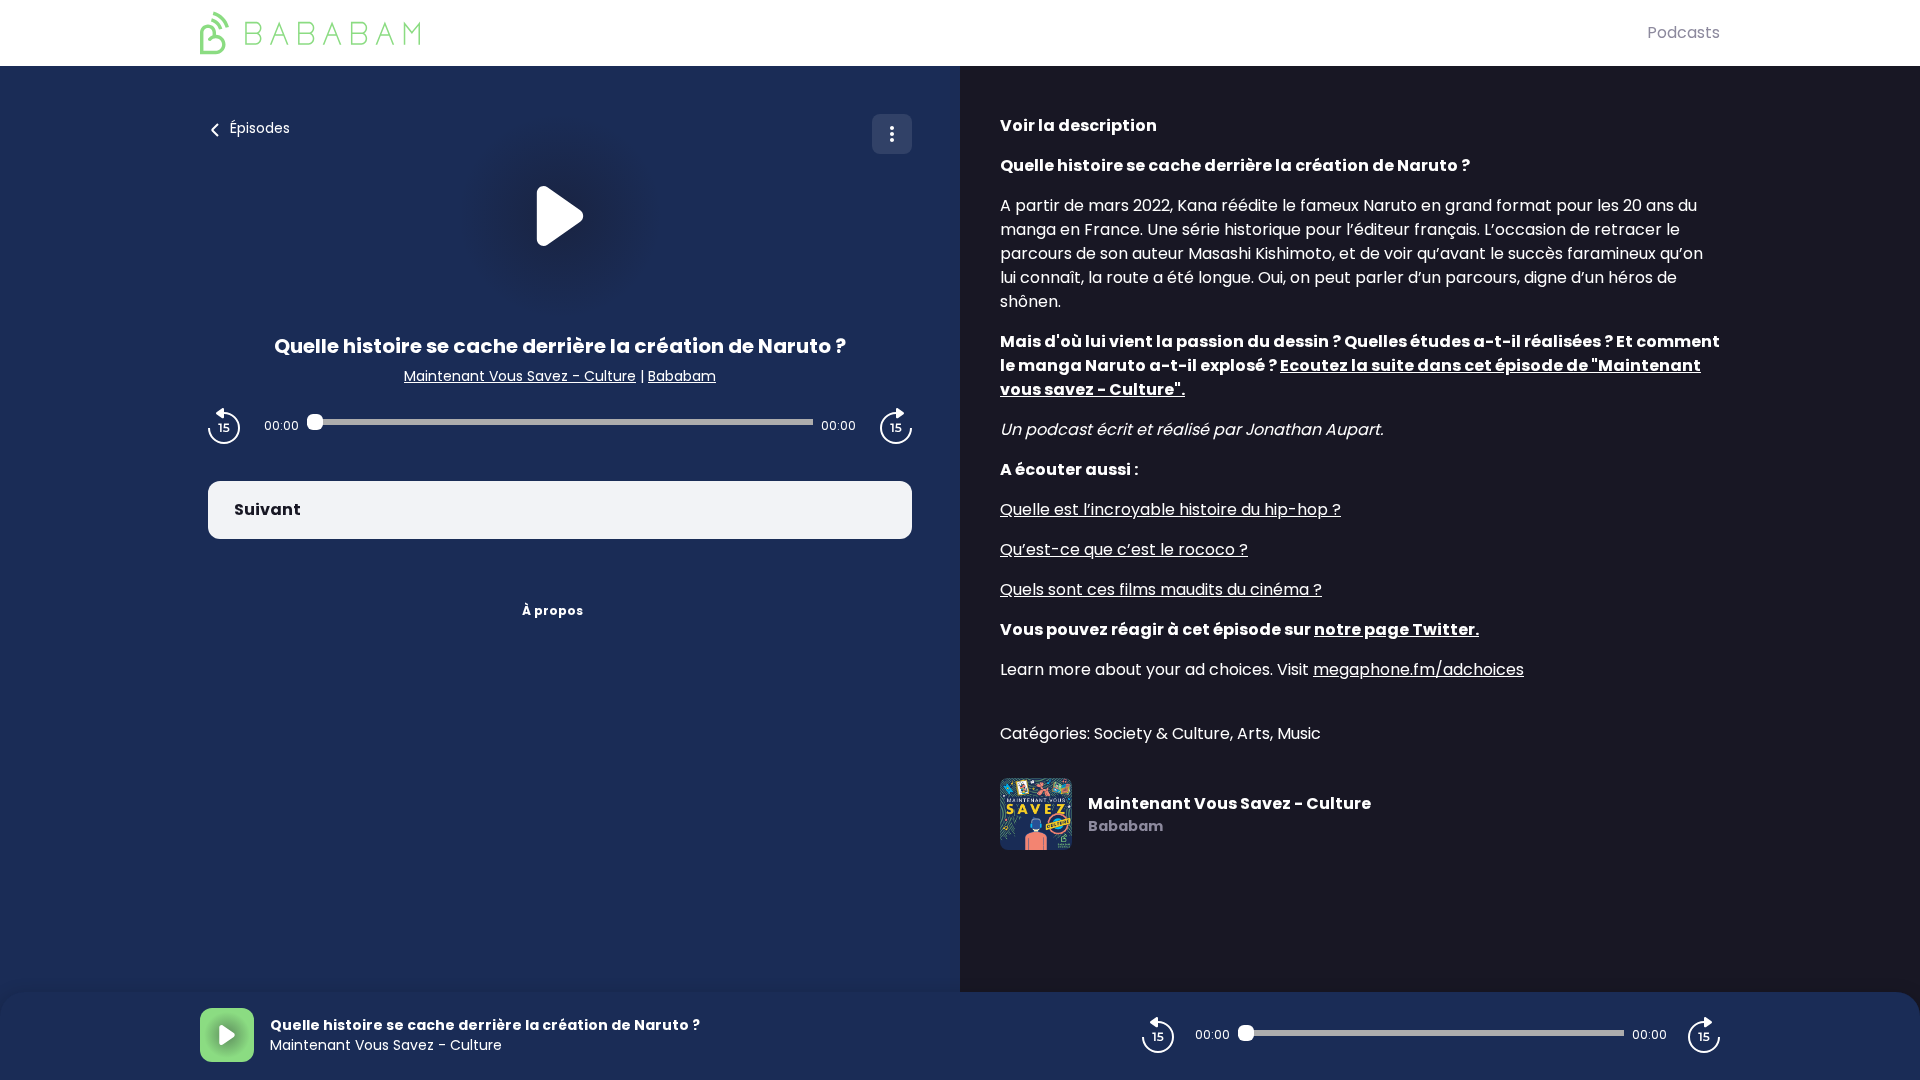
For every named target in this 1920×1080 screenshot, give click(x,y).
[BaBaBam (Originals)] (923, 33)
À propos (552, 610)
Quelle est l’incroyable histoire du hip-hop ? (1170, 509)
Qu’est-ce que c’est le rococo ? (1124, 549)
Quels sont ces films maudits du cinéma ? (1161, 589)
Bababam (682, 376)
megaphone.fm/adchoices (1418, 669)
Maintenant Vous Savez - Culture (520, 376)
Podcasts (1683, 32)
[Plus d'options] (892, 134)
